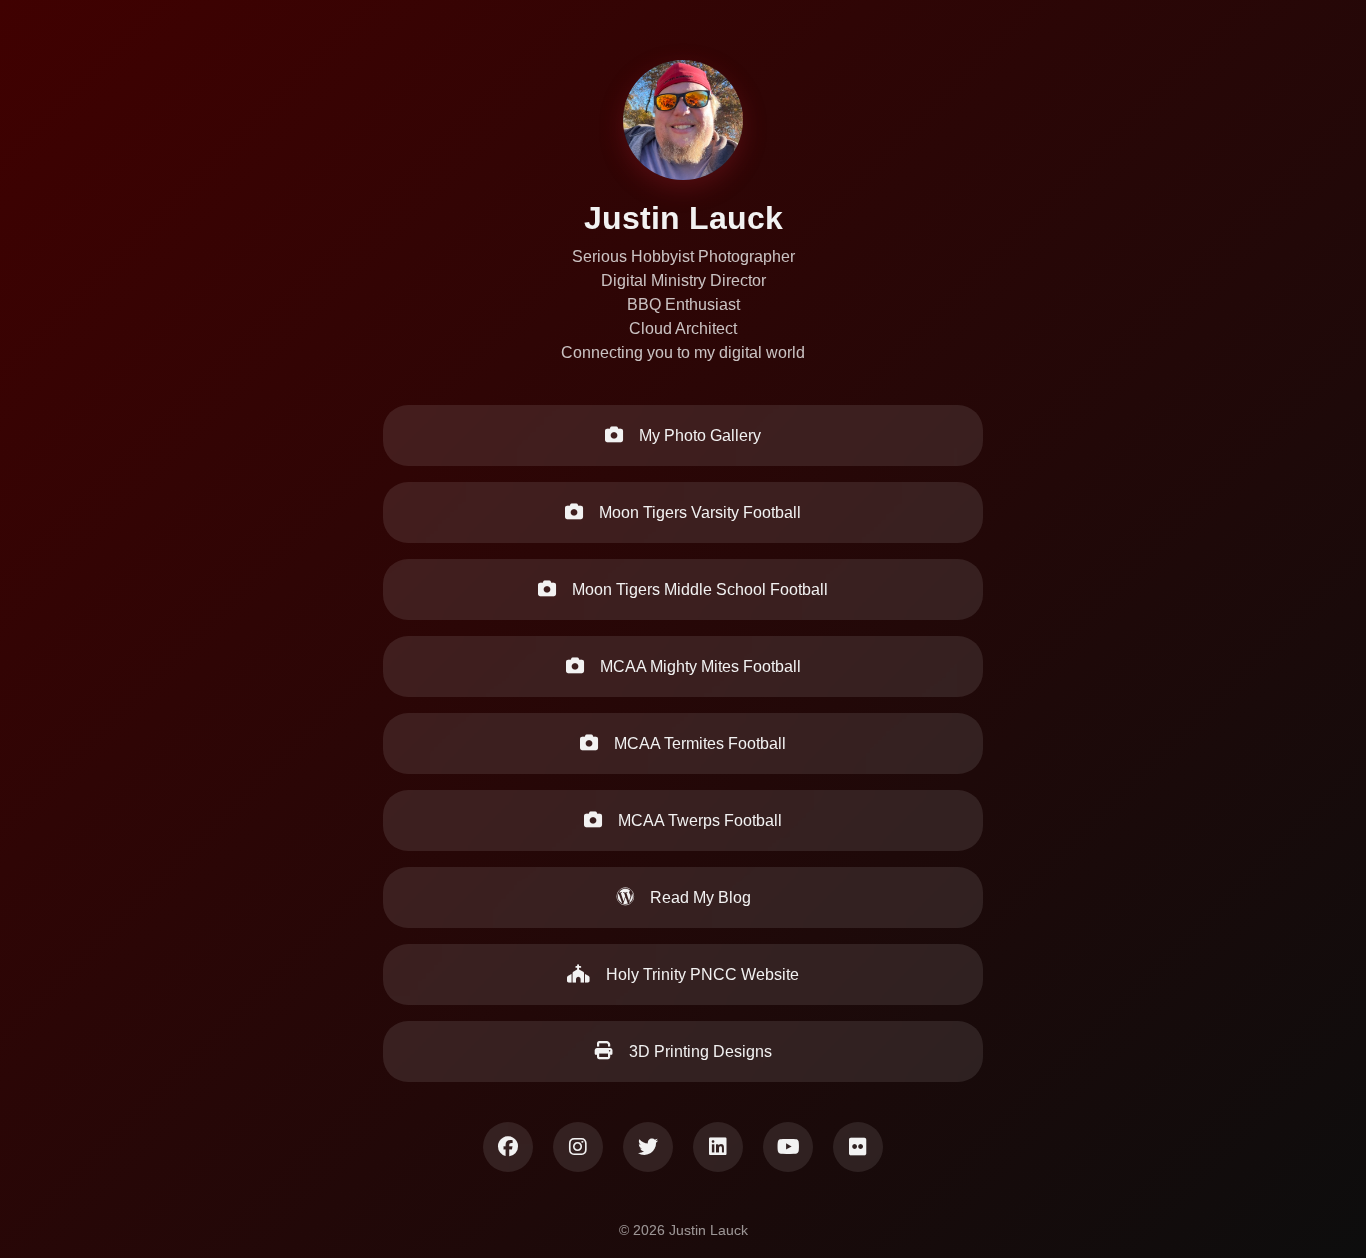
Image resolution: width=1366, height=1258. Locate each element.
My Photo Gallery (698, 435)
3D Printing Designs (698, 1051)
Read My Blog (698, 897)
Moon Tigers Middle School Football (698, 589)
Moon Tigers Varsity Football (698, 512)
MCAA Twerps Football (698, 820)
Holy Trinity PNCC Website (700, 974)
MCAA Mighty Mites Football (698, 666)
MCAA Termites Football (698, 743)
